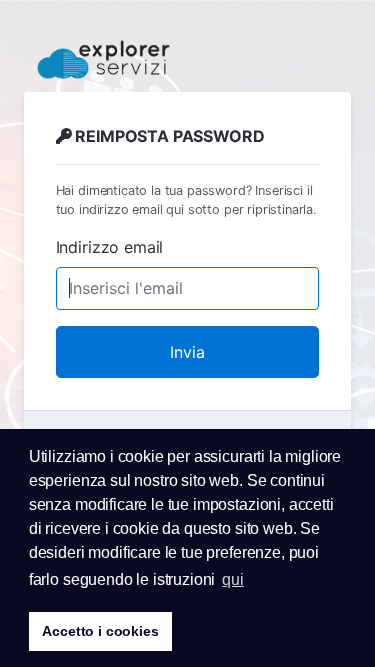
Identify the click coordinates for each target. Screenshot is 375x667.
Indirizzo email (110, 247)
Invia (187, 352)
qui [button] (233, 579)
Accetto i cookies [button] (100, 631)
